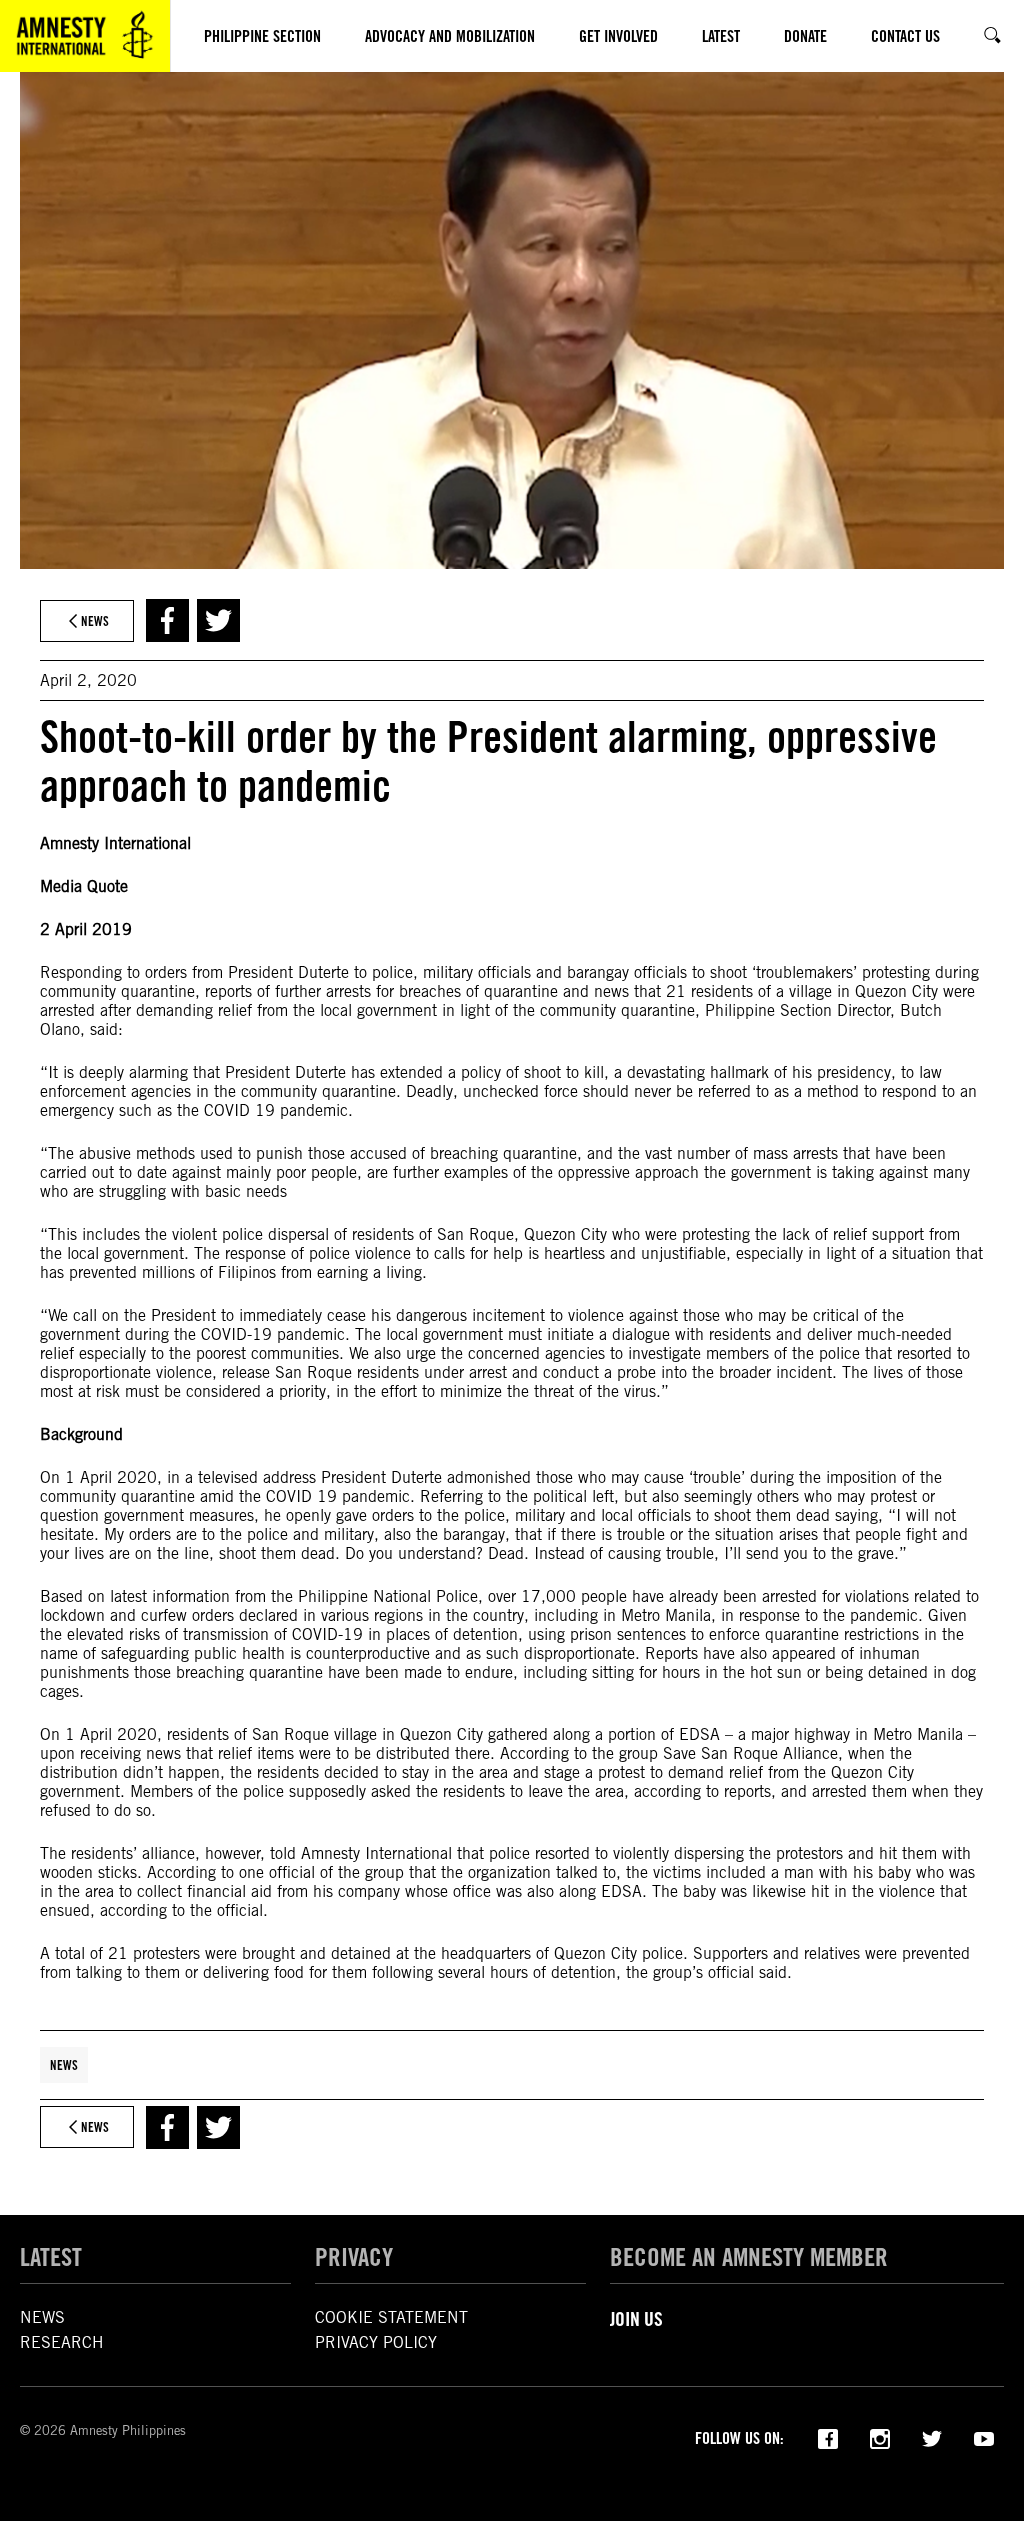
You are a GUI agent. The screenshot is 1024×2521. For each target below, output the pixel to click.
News (64, 2065)
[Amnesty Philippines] (85, 36)
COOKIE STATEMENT (391, 2317)
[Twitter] (932, 2437)
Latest (51, 2257)
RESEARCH (62, 2342)
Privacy (354, 2257)
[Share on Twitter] (218, 620)
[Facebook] (828, 2437)
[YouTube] (984, 2437)
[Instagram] (880, 2437)
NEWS (42, 2317)
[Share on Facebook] (167, 620)
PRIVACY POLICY (376, 2342)
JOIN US (636, 2319)
